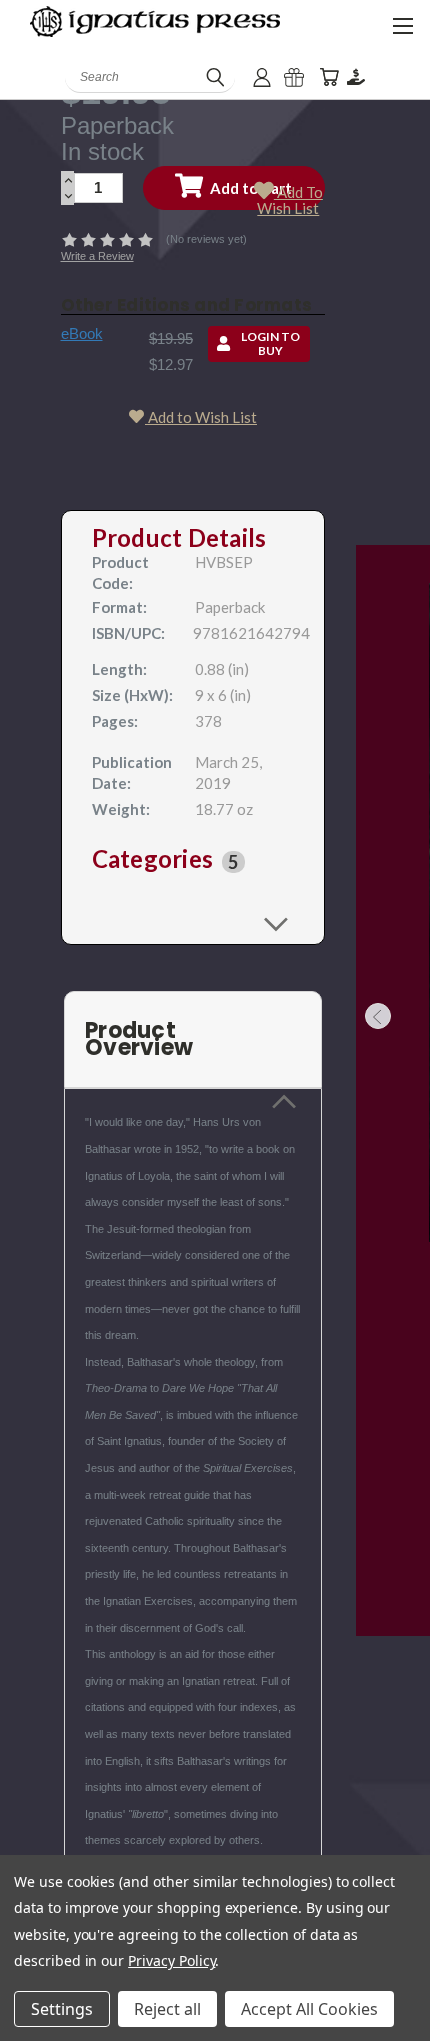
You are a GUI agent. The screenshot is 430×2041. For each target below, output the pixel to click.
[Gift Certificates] (294, 77)
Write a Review (97, 256)
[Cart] (329, 77)
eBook (82, 333)
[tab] (193, 862)
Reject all (167, 2009)
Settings (62, 2009)
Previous (378, 1016)
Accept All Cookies (309, 2009)
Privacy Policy (171, 1960)
